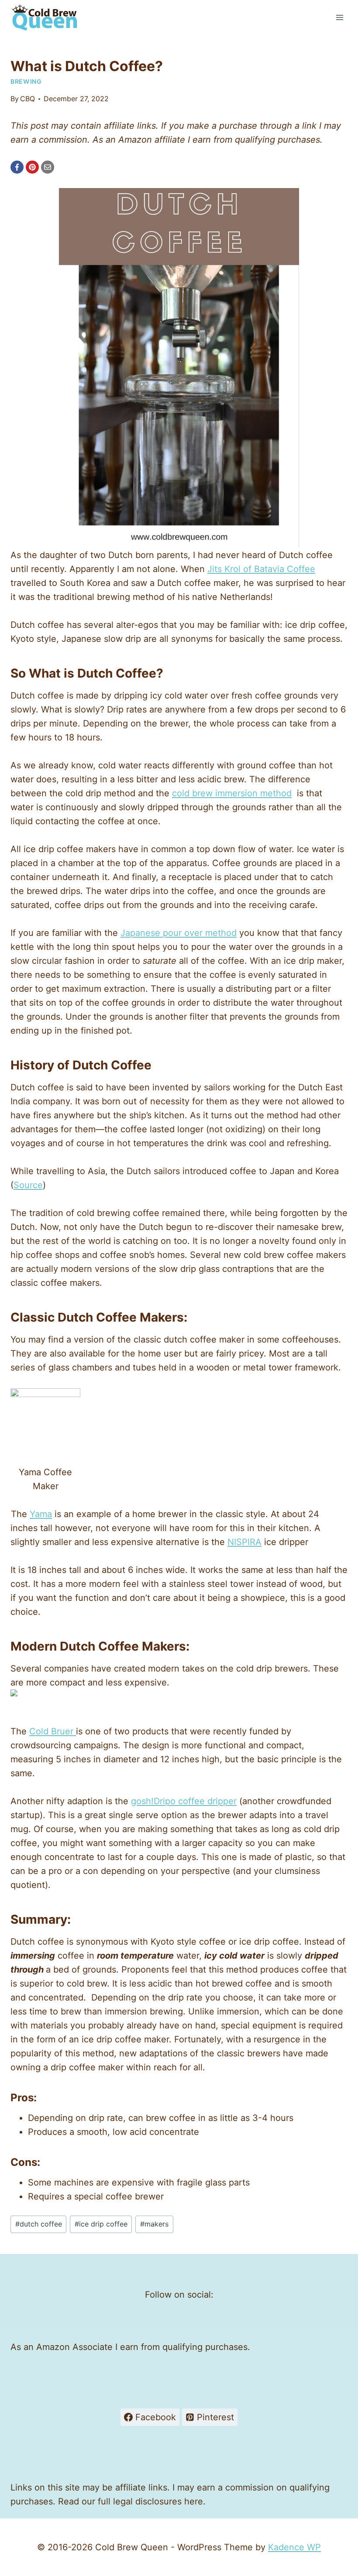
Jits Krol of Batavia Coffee (261, 569)
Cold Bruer (53, 1731)
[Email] (48, 167)
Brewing (26, 81)
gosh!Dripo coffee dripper (184, 1801)
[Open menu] (339, 17)
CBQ (28, 99)
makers (154, 2224)
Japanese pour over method (179, 933)
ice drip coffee (101, 2224)
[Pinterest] (32, 167)
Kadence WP (294, 2547)
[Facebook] (17, 167)
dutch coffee (39, 2224)
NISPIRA (244, 1542)
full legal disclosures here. (152, 2501)
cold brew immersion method (232, 793)
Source (28, 1185)
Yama (41, 1514)
